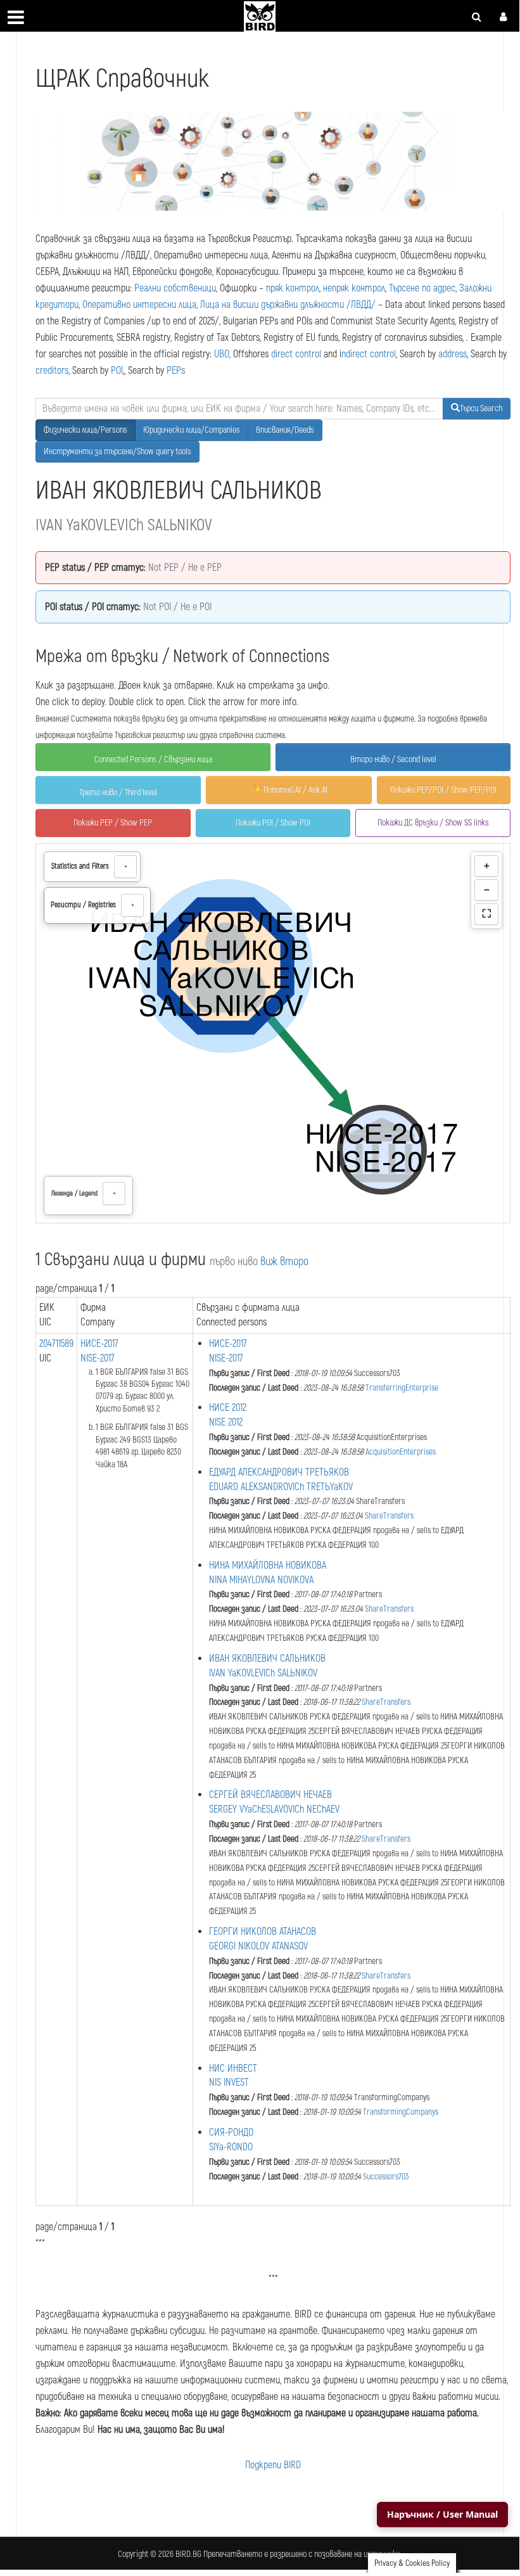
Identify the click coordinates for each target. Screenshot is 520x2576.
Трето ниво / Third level (118, 792)
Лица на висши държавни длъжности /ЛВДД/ (288, 305)
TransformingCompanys (401, 2112)
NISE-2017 (98, 1358)
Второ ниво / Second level (393, 759)
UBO (222, 354)
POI (117, 371)
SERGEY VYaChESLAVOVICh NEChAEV (274, 1809)
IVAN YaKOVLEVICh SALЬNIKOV (263, 1673)
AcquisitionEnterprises (401, 1452)
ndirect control (369, 354)
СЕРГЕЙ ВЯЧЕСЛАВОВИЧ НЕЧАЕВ (270, 1795)
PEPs (176, 371)
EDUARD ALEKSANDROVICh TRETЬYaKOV (281, 1487)
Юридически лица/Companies (192, 430)
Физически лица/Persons (86, 430)
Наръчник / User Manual (442, 2514)
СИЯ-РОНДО (231, 2133)
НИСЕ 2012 (228, 1408)
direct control (296, 354)
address (453, 354)
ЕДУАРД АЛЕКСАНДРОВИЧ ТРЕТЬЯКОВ (279, 1472)
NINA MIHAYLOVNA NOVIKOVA (261, 1580)
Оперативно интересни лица (139, 305)
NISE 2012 (226, 1422)
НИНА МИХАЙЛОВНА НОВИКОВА (268, 1565)
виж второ (284, 1262)
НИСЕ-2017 (99, 1344)
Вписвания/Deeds (285, 430)
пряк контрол (293, 288)
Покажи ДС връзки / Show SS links (433, 823)
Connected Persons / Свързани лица (153, 759)
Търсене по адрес (422, 288)
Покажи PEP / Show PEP (113, 823)
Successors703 (386, 2177)
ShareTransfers (389, 1516)
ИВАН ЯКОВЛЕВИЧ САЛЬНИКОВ (267, 1659)
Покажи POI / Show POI (273, 823)
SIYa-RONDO (231, 2147)
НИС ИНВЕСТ (233, 2069)
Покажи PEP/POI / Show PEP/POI (443, 790)
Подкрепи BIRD (273, 2465)
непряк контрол (354, 288)
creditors (52, 371)
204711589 (56, 1344)
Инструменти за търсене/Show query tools (117, 451)
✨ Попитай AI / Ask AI (289, 790)
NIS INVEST (229, 2082)
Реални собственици (175, 288)
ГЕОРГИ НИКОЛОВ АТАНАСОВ (263, 1932)
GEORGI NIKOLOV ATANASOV (258, 1946)
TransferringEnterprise (402, 1388)
